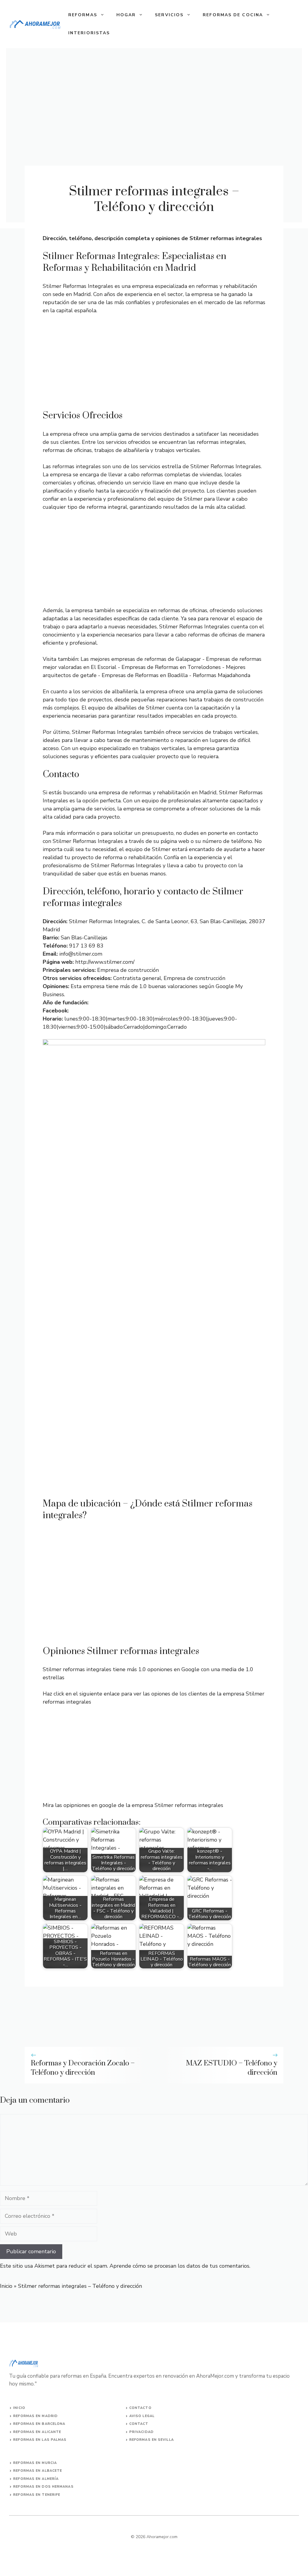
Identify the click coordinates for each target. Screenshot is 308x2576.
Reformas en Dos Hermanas (43, 2487)
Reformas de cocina (233, 15)
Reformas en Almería (36, 2479)
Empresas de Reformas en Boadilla (145, 675)
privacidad (142, 2432)
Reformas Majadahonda (222, 675)
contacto (140, 2408)
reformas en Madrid (35, 2416)
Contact (139, 2424)
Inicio (6, 2286)
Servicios (169, 15)
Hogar (126, 15)
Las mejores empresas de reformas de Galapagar (141, 659)
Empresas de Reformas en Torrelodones (171, 667)
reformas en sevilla (152, 2440)
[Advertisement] (154, 365)
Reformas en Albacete (38, 2471)
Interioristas (89, 33)
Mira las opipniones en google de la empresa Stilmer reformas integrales (133, 1805)
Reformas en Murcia (35, 2463)
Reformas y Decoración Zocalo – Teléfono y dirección (83, 2068)
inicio (19, 2408)
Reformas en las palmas (40, 2440)
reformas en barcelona (39, 2424)
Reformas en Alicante (37, 2432)
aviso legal (142, 2416)
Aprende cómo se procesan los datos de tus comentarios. (180, 2266)
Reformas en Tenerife (37, 2495)
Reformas (83, 15)
